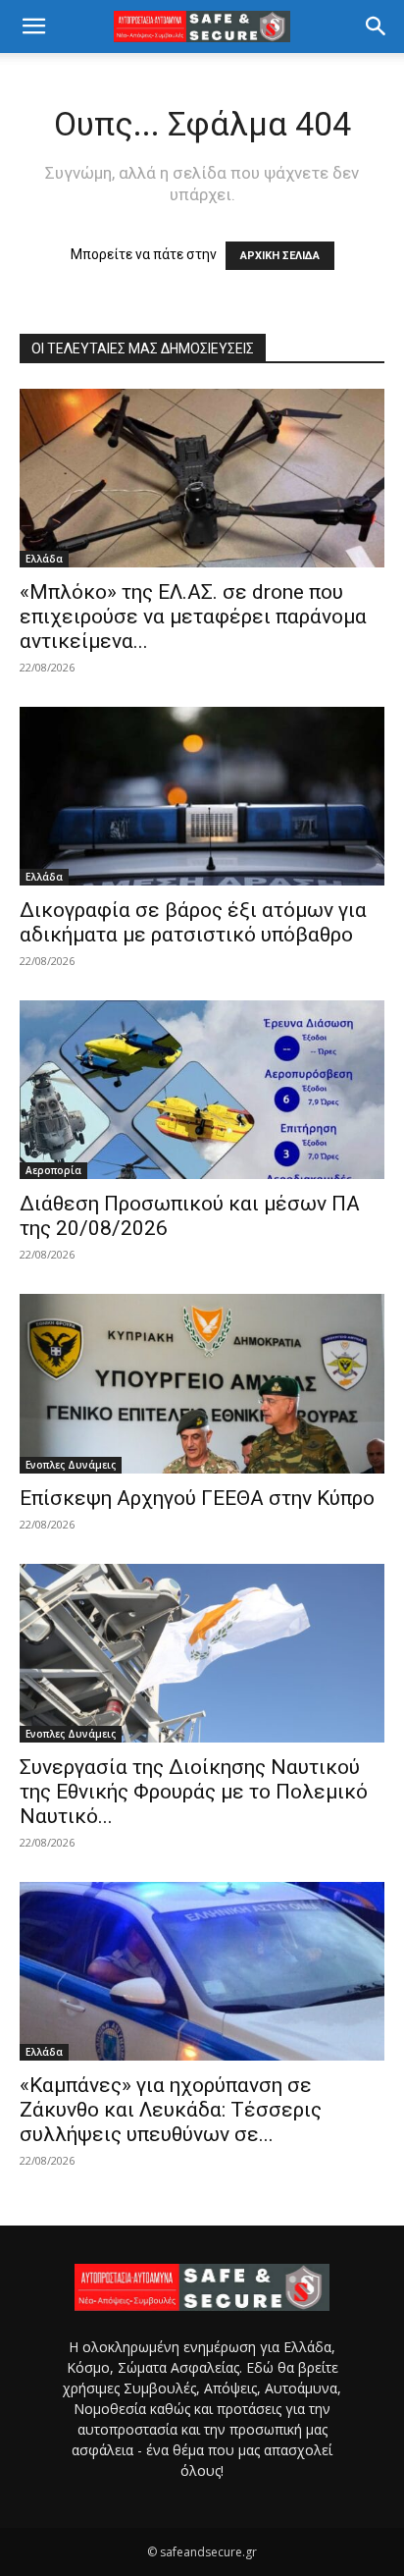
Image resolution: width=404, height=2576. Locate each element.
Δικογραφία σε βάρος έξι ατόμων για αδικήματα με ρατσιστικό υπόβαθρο (193, 922)
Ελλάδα (44, 559)
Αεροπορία (53, 1170)
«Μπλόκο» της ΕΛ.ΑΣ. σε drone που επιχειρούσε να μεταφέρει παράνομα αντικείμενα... (193, 617)
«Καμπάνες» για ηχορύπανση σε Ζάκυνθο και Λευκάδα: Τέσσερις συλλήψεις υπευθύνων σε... (171, 2110)
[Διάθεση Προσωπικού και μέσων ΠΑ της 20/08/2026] (202, 1090)
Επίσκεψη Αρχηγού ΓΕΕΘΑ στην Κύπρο (197, 1498)
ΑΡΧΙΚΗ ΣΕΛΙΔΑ (280, 256)
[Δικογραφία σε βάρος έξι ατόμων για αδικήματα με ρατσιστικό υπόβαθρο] (202, 796)
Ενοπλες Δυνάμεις (71, 1465)
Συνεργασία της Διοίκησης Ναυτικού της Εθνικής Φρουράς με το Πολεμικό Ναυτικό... (194, 1792)
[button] (33, 27)
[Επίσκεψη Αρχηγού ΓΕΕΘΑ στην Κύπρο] (202, 1383)
